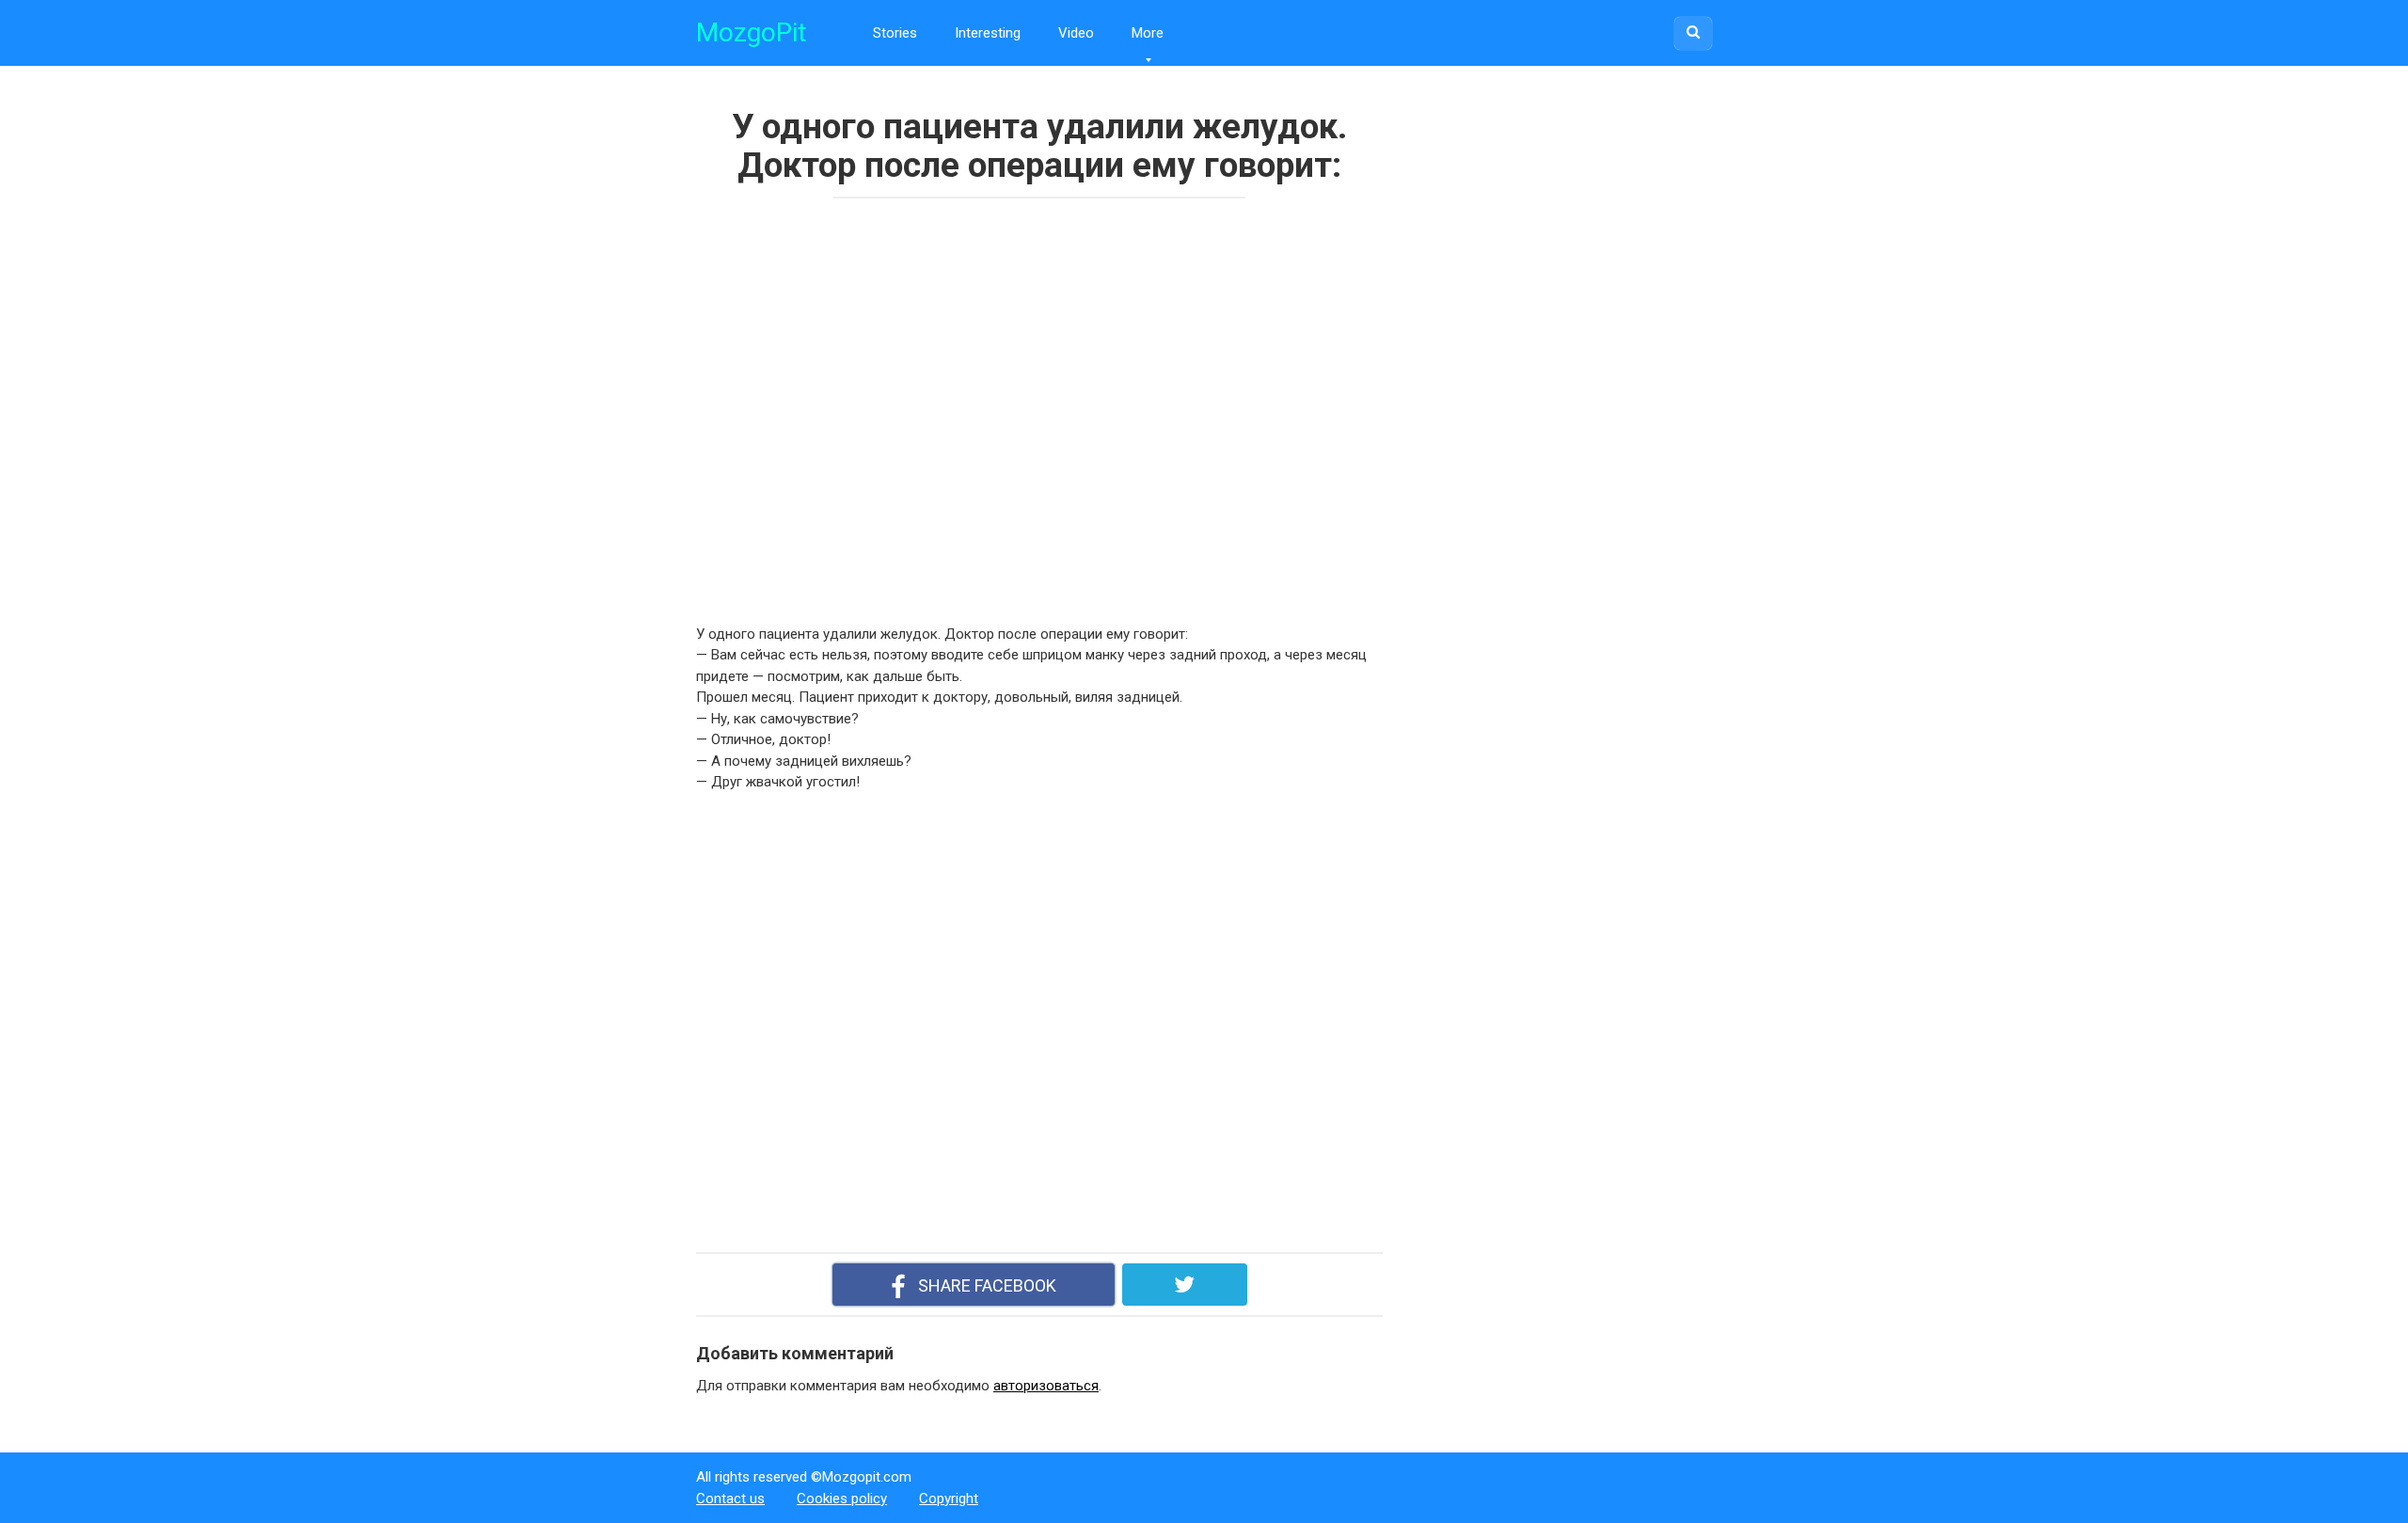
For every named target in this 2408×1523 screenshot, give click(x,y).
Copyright (949, 1499)
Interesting (988, 33)
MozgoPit (752, 32)
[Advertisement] (969, 405)
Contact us (730, 1499)
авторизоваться (1046, 1386)
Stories (895, 33)
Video (1076, 33)
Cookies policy (842, 1499)
